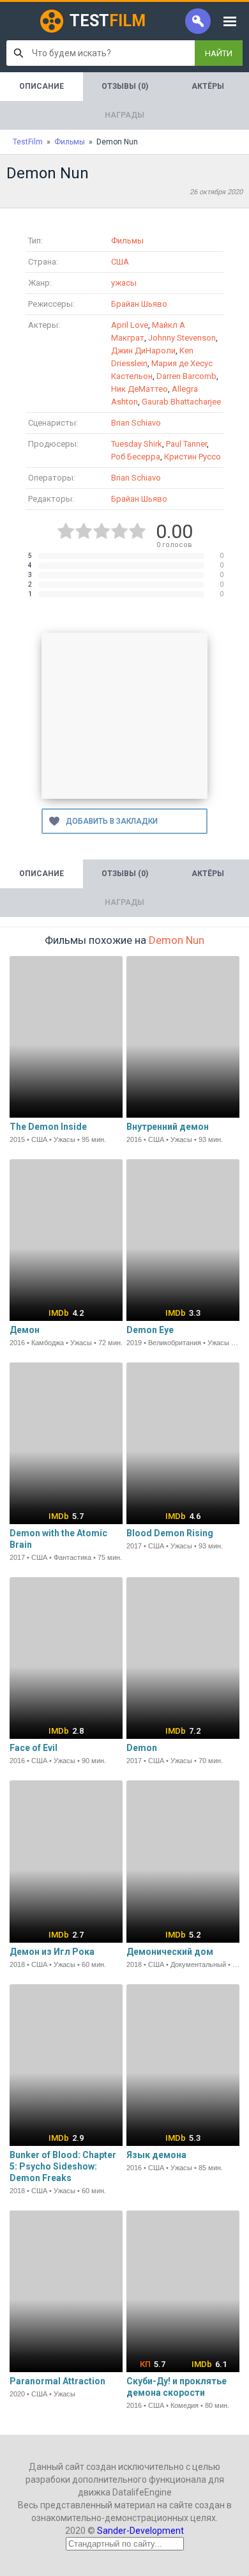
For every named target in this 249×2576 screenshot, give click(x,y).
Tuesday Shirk (137, 444)
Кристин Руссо (192, 457)
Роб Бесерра (136, 457)
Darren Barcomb (186, 376)
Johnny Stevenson (182, 338)
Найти (219, 53)
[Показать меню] (230, 21)
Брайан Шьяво (139, 304)
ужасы (124, 283)
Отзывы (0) (125, 86)
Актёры (208, 86)
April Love (130, 325)
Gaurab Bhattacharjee (181, 402)
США (120, 262)
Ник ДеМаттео (140, 389)
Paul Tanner (186, 444)
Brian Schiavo (136, 423)
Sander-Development (140, 2531)
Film (108, 21)
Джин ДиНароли (143, 351)
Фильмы (127, 241)
